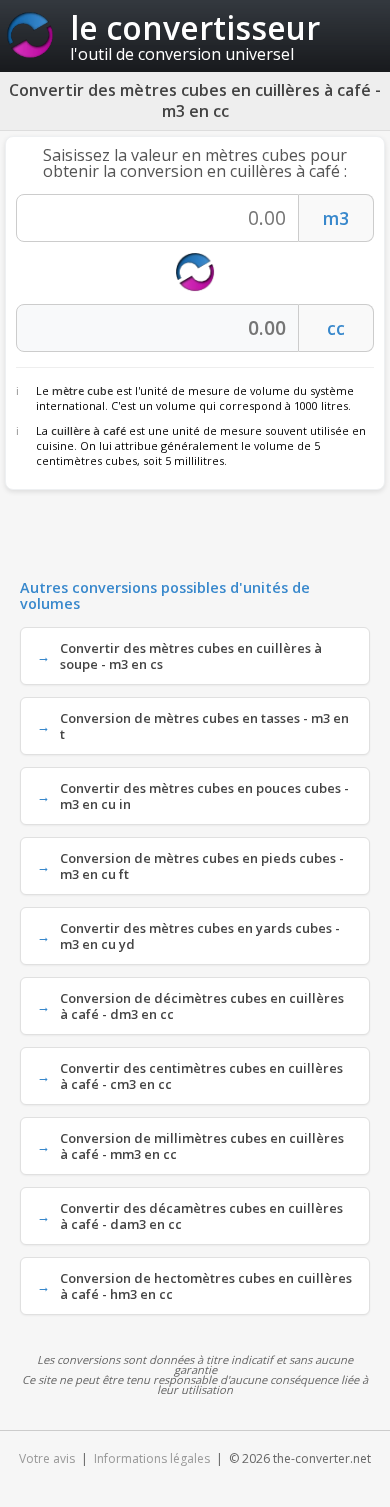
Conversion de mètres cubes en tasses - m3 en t (204, 726)
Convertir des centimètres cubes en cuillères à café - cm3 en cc (201, 1076)
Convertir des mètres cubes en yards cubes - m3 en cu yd (200, 936)
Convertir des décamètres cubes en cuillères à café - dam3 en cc (201, 1216)
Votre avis (47, 1458)
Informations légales (152, 1458)
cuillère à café (88, 430)
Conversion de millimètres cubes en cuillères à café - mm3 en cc (202, 1146)
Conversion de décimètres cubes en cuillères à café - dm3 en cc (202, 1006)
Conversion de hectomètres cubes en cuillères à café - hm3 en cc (206, 1286)
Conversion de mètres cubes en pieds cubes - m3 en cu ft (202, 866)
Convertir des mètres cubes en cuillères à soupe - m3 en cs (191, 656)
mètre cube (82, 390)
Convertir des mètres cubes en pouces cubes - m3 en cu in (204, 796)
